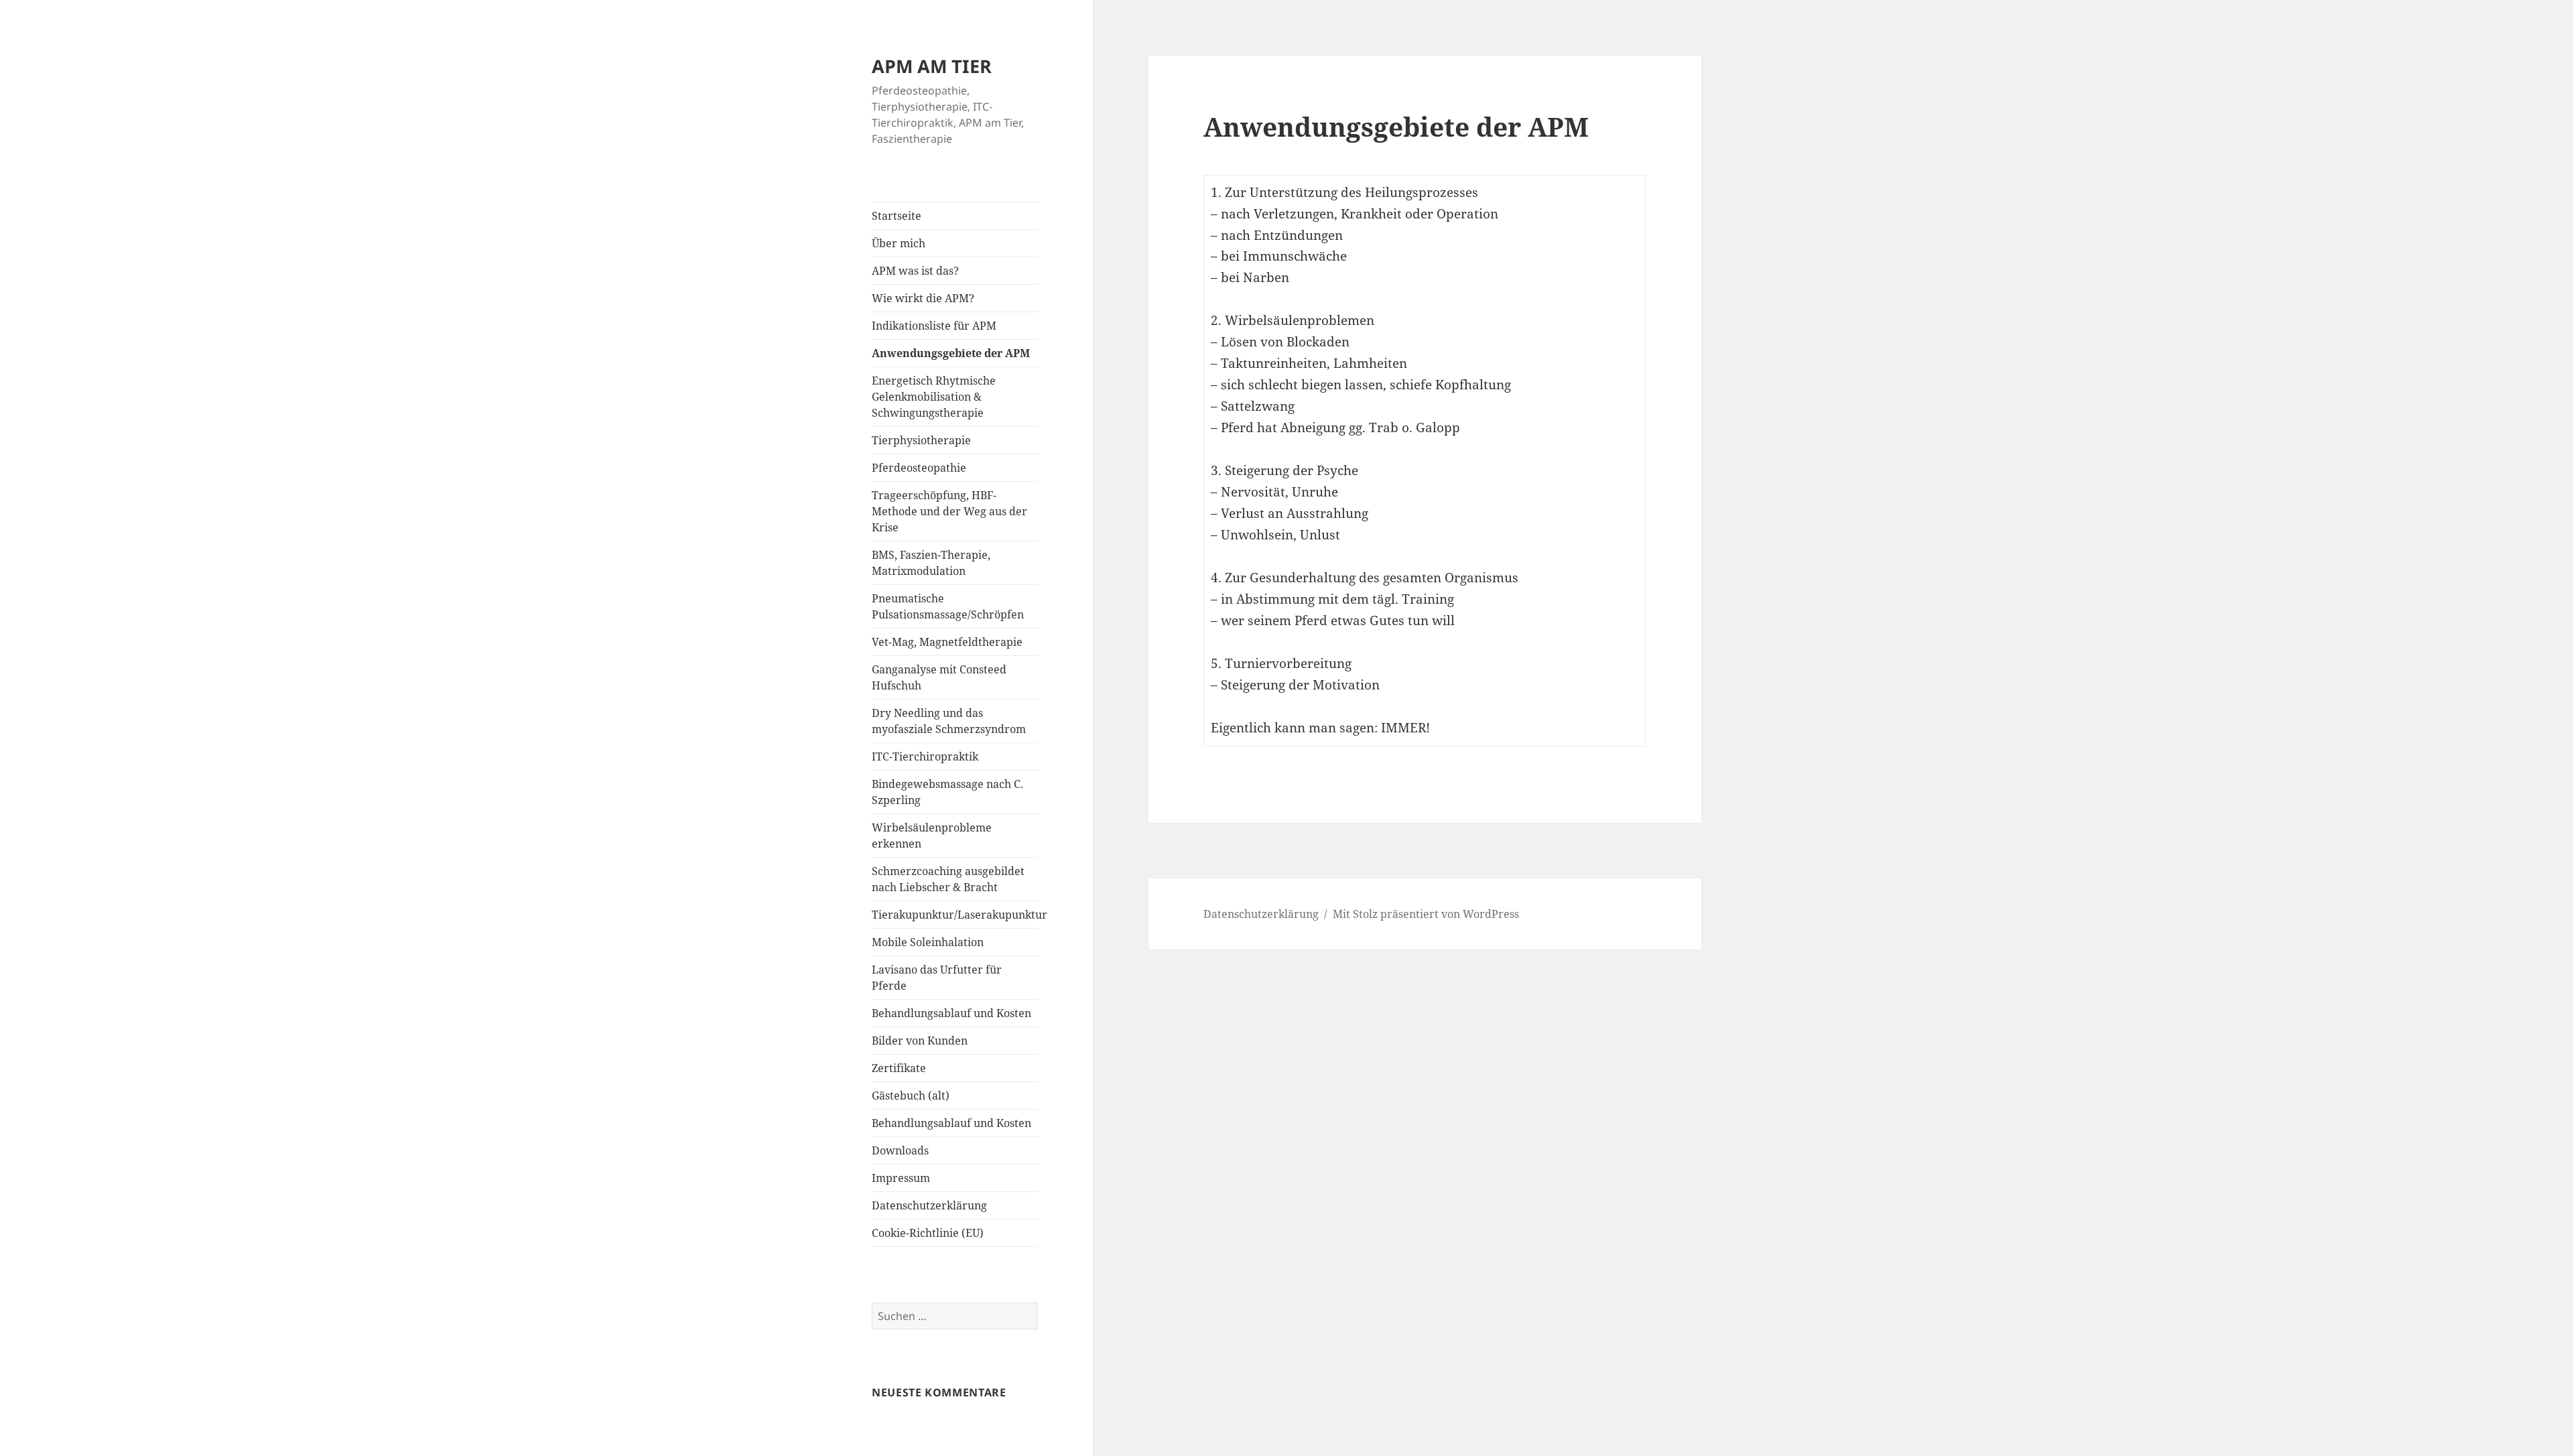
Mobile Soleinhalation (928, 942)
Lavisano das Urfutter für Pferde (937, 978)
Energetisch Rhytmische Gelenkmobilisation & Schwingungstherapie (934, 397)
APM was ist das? (915, 271)
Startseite (897, 216)
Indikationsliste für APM (934, 326)
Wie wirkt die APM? (923, 298)
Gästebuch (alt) (911, 1096)
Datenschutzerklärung (929, 1205)
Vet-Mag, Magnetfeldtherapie (947, 642)
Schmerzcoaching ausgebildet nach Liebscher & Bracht (948, 879)
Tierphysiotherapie (921, 440)
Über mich (899, 243)
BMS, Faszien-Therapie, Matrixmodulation (931, 563)
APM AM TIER (932, 66)
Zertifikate (899, 1068)
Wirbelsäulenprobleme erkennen (932, 836)
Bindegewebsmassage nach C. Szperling (947, 792)
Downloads (900, 1150)
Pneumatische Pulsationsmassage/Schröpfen (948, 606)
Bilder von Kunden (920, 1041)
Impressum (901, 1178)
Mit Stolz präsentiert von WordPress (1426, 914)
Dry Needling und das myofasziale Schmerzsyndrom (949, 721)
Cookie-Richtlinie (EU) (928, 1233)
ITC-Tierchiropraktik (925, 756)
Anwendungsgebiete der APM (951, 353)
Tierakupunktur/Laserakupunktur (955, 915)
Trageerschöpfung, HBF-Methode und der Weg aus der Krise (949, 511)
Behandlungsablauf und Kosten (951, 1013)
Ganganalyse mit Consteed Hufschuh (939, 677)
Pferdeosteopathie (919, 468)
